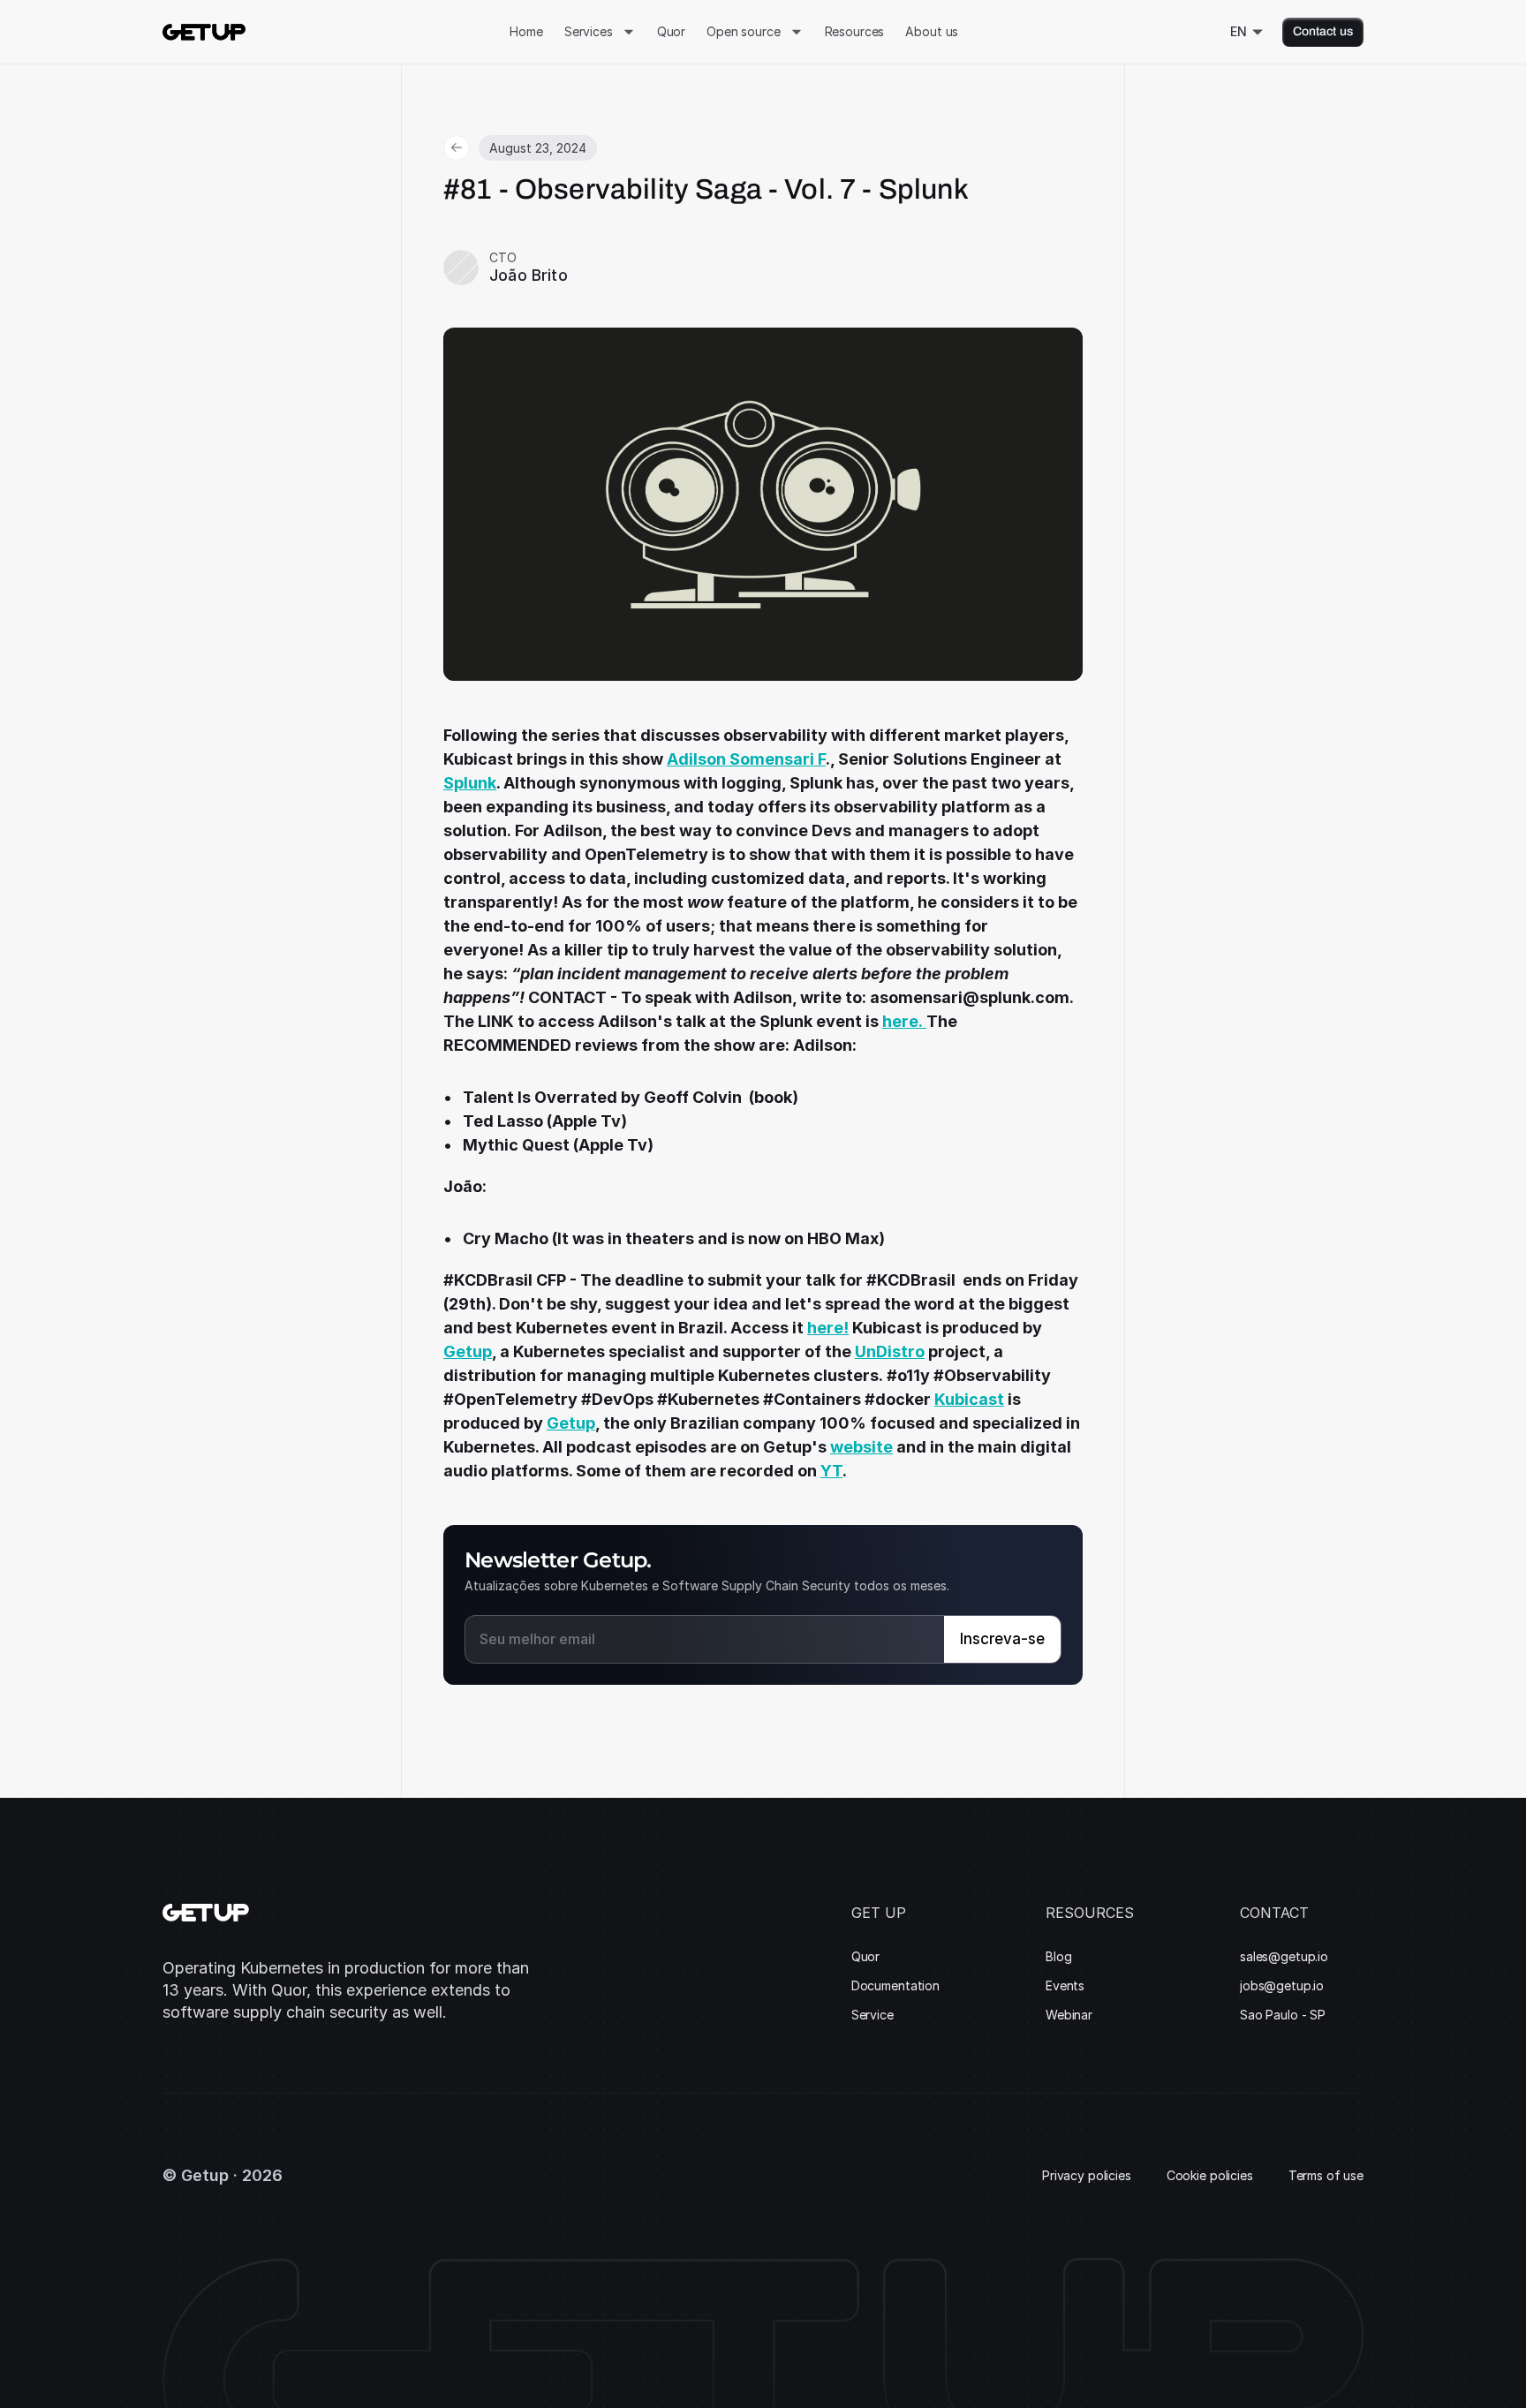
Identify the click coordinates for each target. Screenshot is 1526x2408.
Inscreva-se (1002, 1639)
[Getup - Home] (204, 32)
